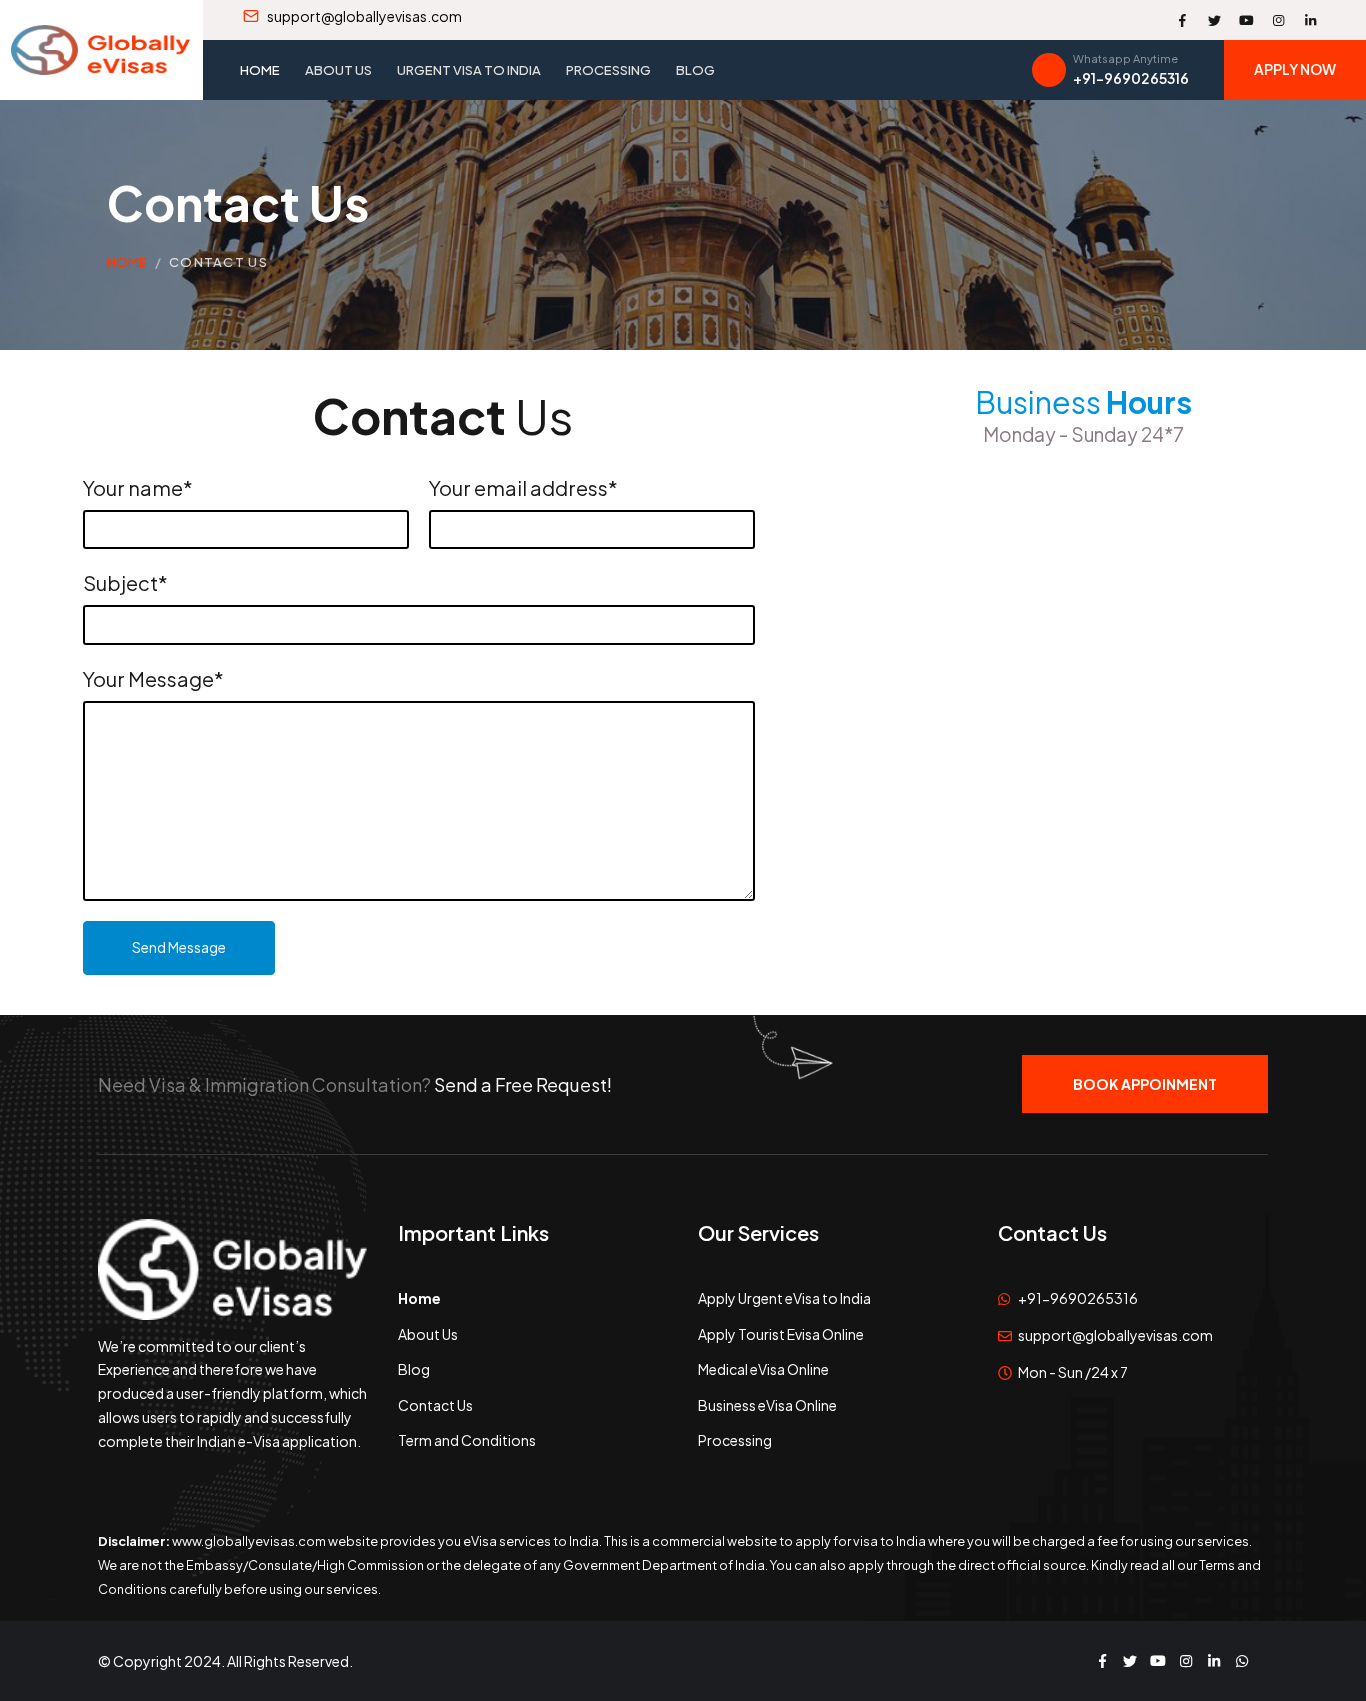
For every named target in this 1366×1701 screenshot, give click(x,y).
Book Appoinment (1145, 1084)
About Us (338, 70)
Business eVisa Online (767, 1405)
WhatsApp (1242, 1661)
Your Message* (153, 678)
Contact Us (218, 262)
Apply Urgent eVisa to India (784, 1298)
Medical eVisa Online (763, 1369)
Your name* (138, 487)
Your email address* (523, 487)
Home (260, 70)
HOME (127, 262)
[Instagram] (1278, 20)
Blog (695, 70)
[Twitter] (1214, 20)
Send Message (179, 947)
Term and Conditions (467, 1440)
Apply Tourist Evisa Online (781, 1334)
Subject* (125, 582)
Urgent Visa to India (469, 70)
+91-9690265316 (1078, 1298)
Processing (608, 70)
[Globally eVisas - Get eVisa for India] (101, 50)
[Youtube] (1246, 20)
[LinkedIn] (1310, 20)
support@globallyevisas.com (1115, 1335)
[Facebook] (1182, 20)
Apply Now (1295, 69)
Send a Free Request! (523, 1084)
